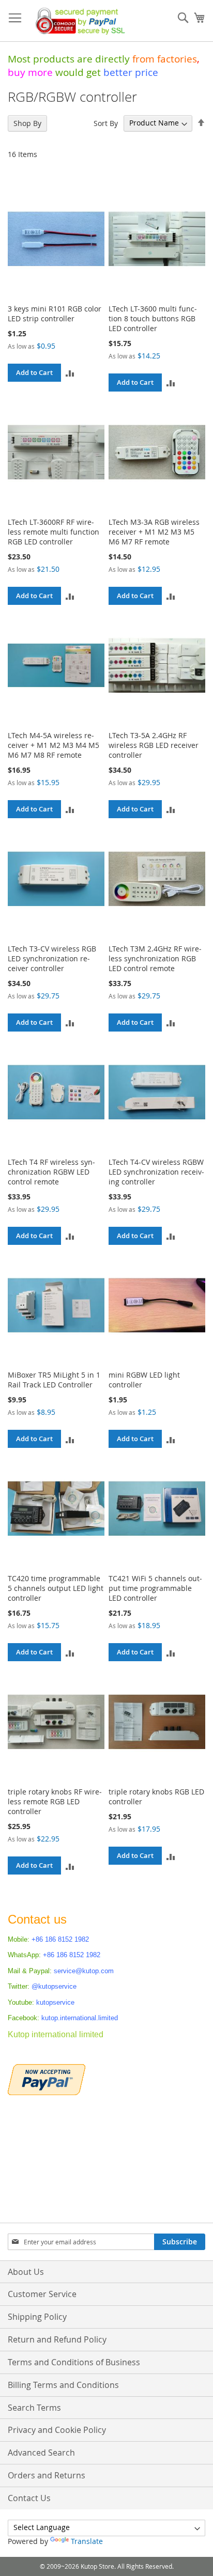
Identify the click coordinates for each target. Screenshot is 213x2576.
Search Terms (34, 2408)
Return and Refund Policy (57, 2339)
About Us (26, 2272)
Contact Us (29, 2498)
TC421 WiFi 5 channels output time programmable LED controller (155, 1588)
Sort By (106, 123)
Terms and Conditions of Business (74, 2362)
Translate (87, 2541)
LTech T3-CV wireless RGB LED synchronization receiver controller (52, 958)
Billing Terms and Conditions (63, 2385)
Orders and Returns (47, 2475)
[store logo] (78, 21)
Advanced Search (41, 2453)
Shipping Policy (37, 2317)
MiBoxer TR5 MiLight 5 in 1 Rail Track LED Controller (54, 1380)
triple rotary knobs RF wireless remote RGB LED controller (55, 1801)
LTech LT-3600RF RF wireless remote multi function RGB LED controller (54, 532)
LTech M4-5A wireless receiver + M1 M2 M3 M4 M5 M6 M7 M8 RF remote (54, 745)
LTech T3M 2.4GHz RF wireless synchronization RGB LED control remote (155, 958)
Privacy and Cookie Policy (57, 2430)
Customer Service (42, 2294)
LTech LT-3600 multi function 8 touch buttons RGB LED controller (153, 318)
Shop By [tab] (27, 123)
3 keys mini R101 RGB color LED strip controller (55, 314)
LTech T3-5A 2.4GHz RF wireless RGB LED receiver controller (154, 745)
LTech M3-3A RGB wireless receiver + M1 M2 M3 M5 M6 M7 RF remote (154, 532)
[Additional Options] (47, 2078)
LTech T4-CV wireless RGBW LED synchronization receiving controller (156, 1172)
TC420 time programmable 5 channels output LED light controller (56, 1588)
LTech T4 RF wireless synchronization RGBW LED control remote (51, 1172)
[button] (70, 373)
